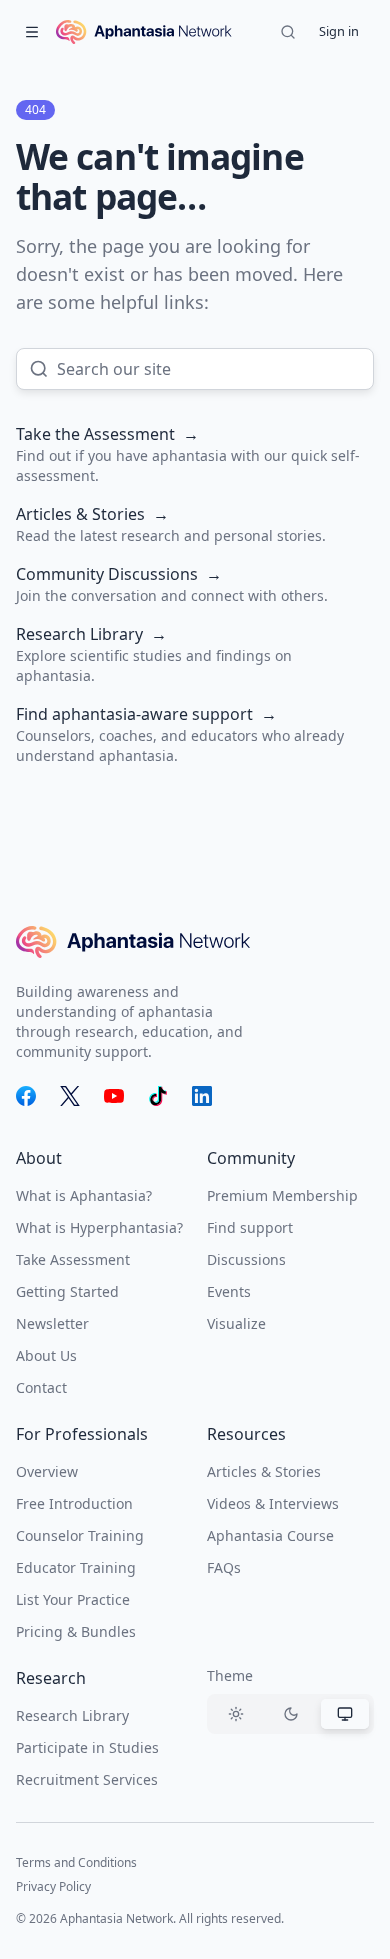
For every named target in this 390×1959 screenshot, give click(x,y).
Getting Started (67, 1291)
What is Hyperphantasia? (99, 1227)
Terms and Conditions (76, 1862)
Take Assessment (73, 1259)
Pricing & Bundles (76, 1631)
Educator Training (76, 1567)
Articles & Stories (264, 1471)
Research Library (72, 1715)
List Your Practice (73, 1599)
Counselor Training (80, 1535)
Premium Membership (282, 1195)
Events (229, 1291)
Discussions (246, 1259)
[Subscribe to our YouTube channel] (114, 1096)
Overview (47, 1471)
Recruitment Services (87, 1779)
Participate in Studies (87, 1747)
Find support (250, 1227)
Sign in (339, 31)
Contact (41, 1387)
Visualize (236, 1323)
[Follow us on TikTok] (158, 1096)
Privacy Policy (53, 1886)
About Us (46, 1355)
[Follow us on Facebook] (26, 1096)
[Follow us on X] (70, 1096)
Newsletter (52, 1323)
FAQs (224, 1567)
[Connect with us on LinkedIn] (202, 1096)
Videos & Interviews (273, 1503)
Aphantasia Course (270, 1535)
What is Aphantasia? (84, 1195)
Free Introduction (74, 1503)
